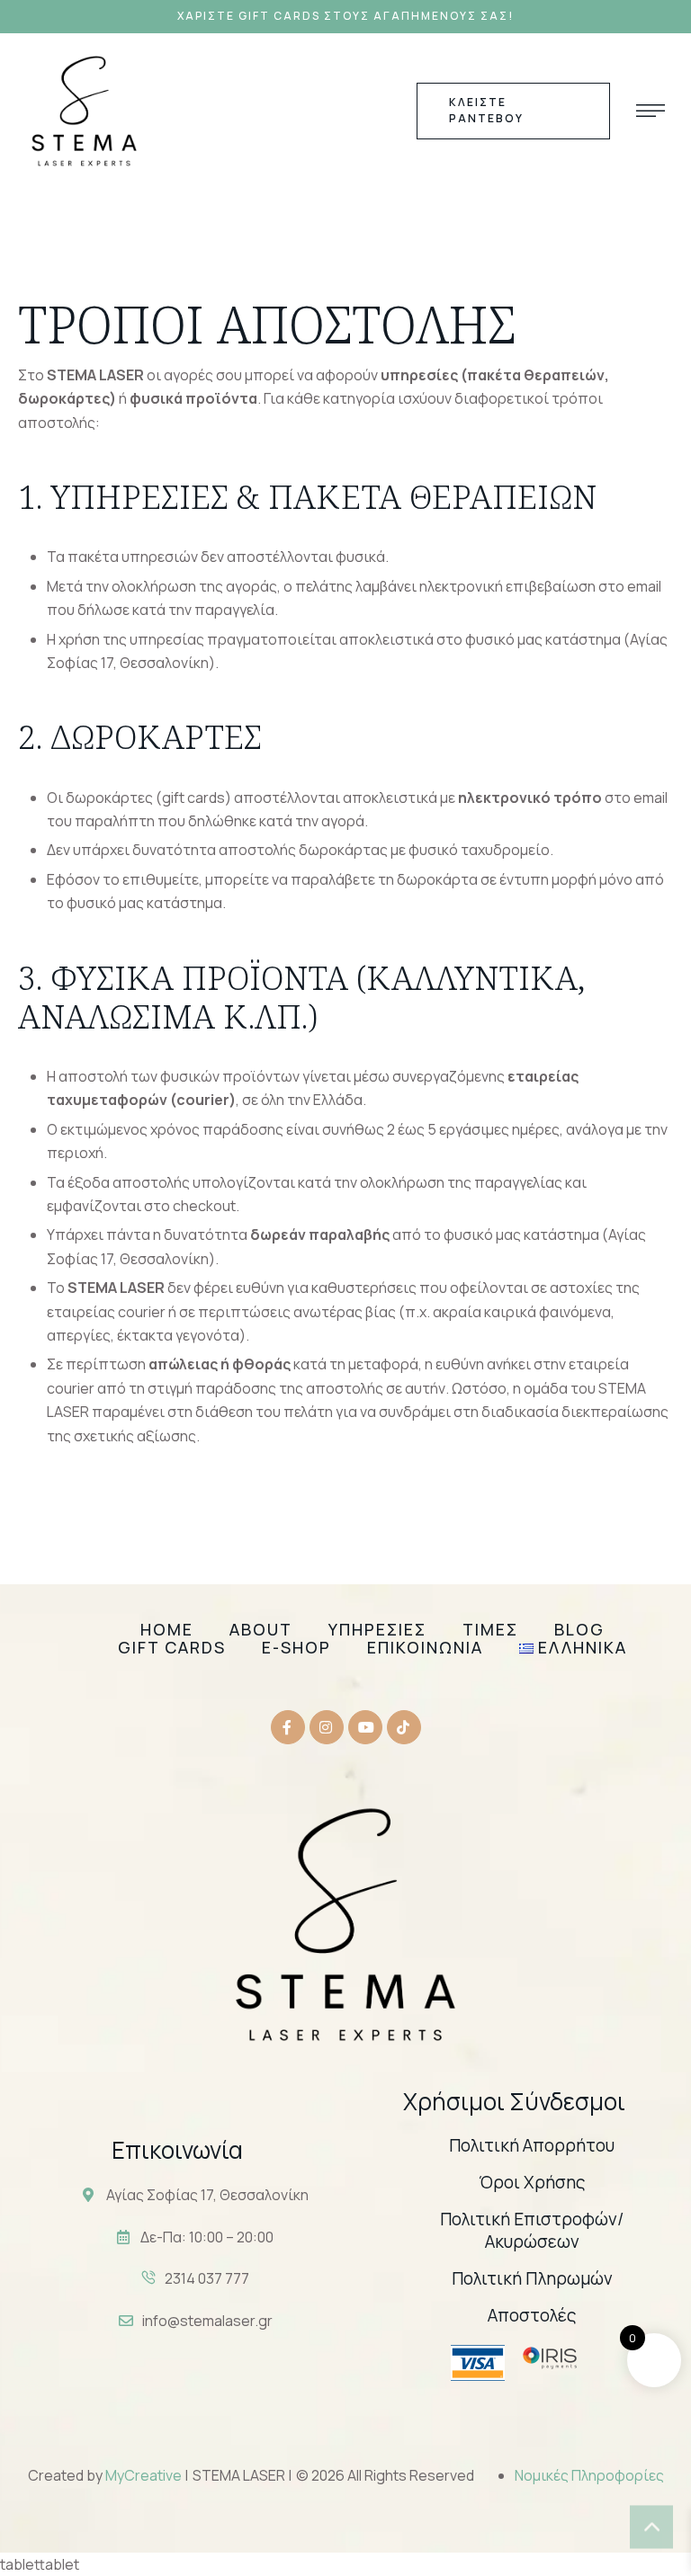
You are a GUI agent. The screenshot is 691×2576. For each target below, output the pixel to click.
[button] (345, 17)
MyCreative (145, 2475)
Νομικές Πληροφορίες (589, 2475)
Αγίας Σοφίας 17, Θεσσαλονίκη (207, 2195)
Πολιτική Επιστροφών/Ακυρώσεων (532, 2231)
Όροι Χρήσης (532, 2182)
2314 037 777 (207, 2278)
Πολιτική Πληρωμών (532, 2278)
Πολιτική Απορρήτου (532, 2145)
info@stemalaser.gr (207, 2321)
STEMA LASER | (242, 2475)
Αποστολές (532, 2315)
